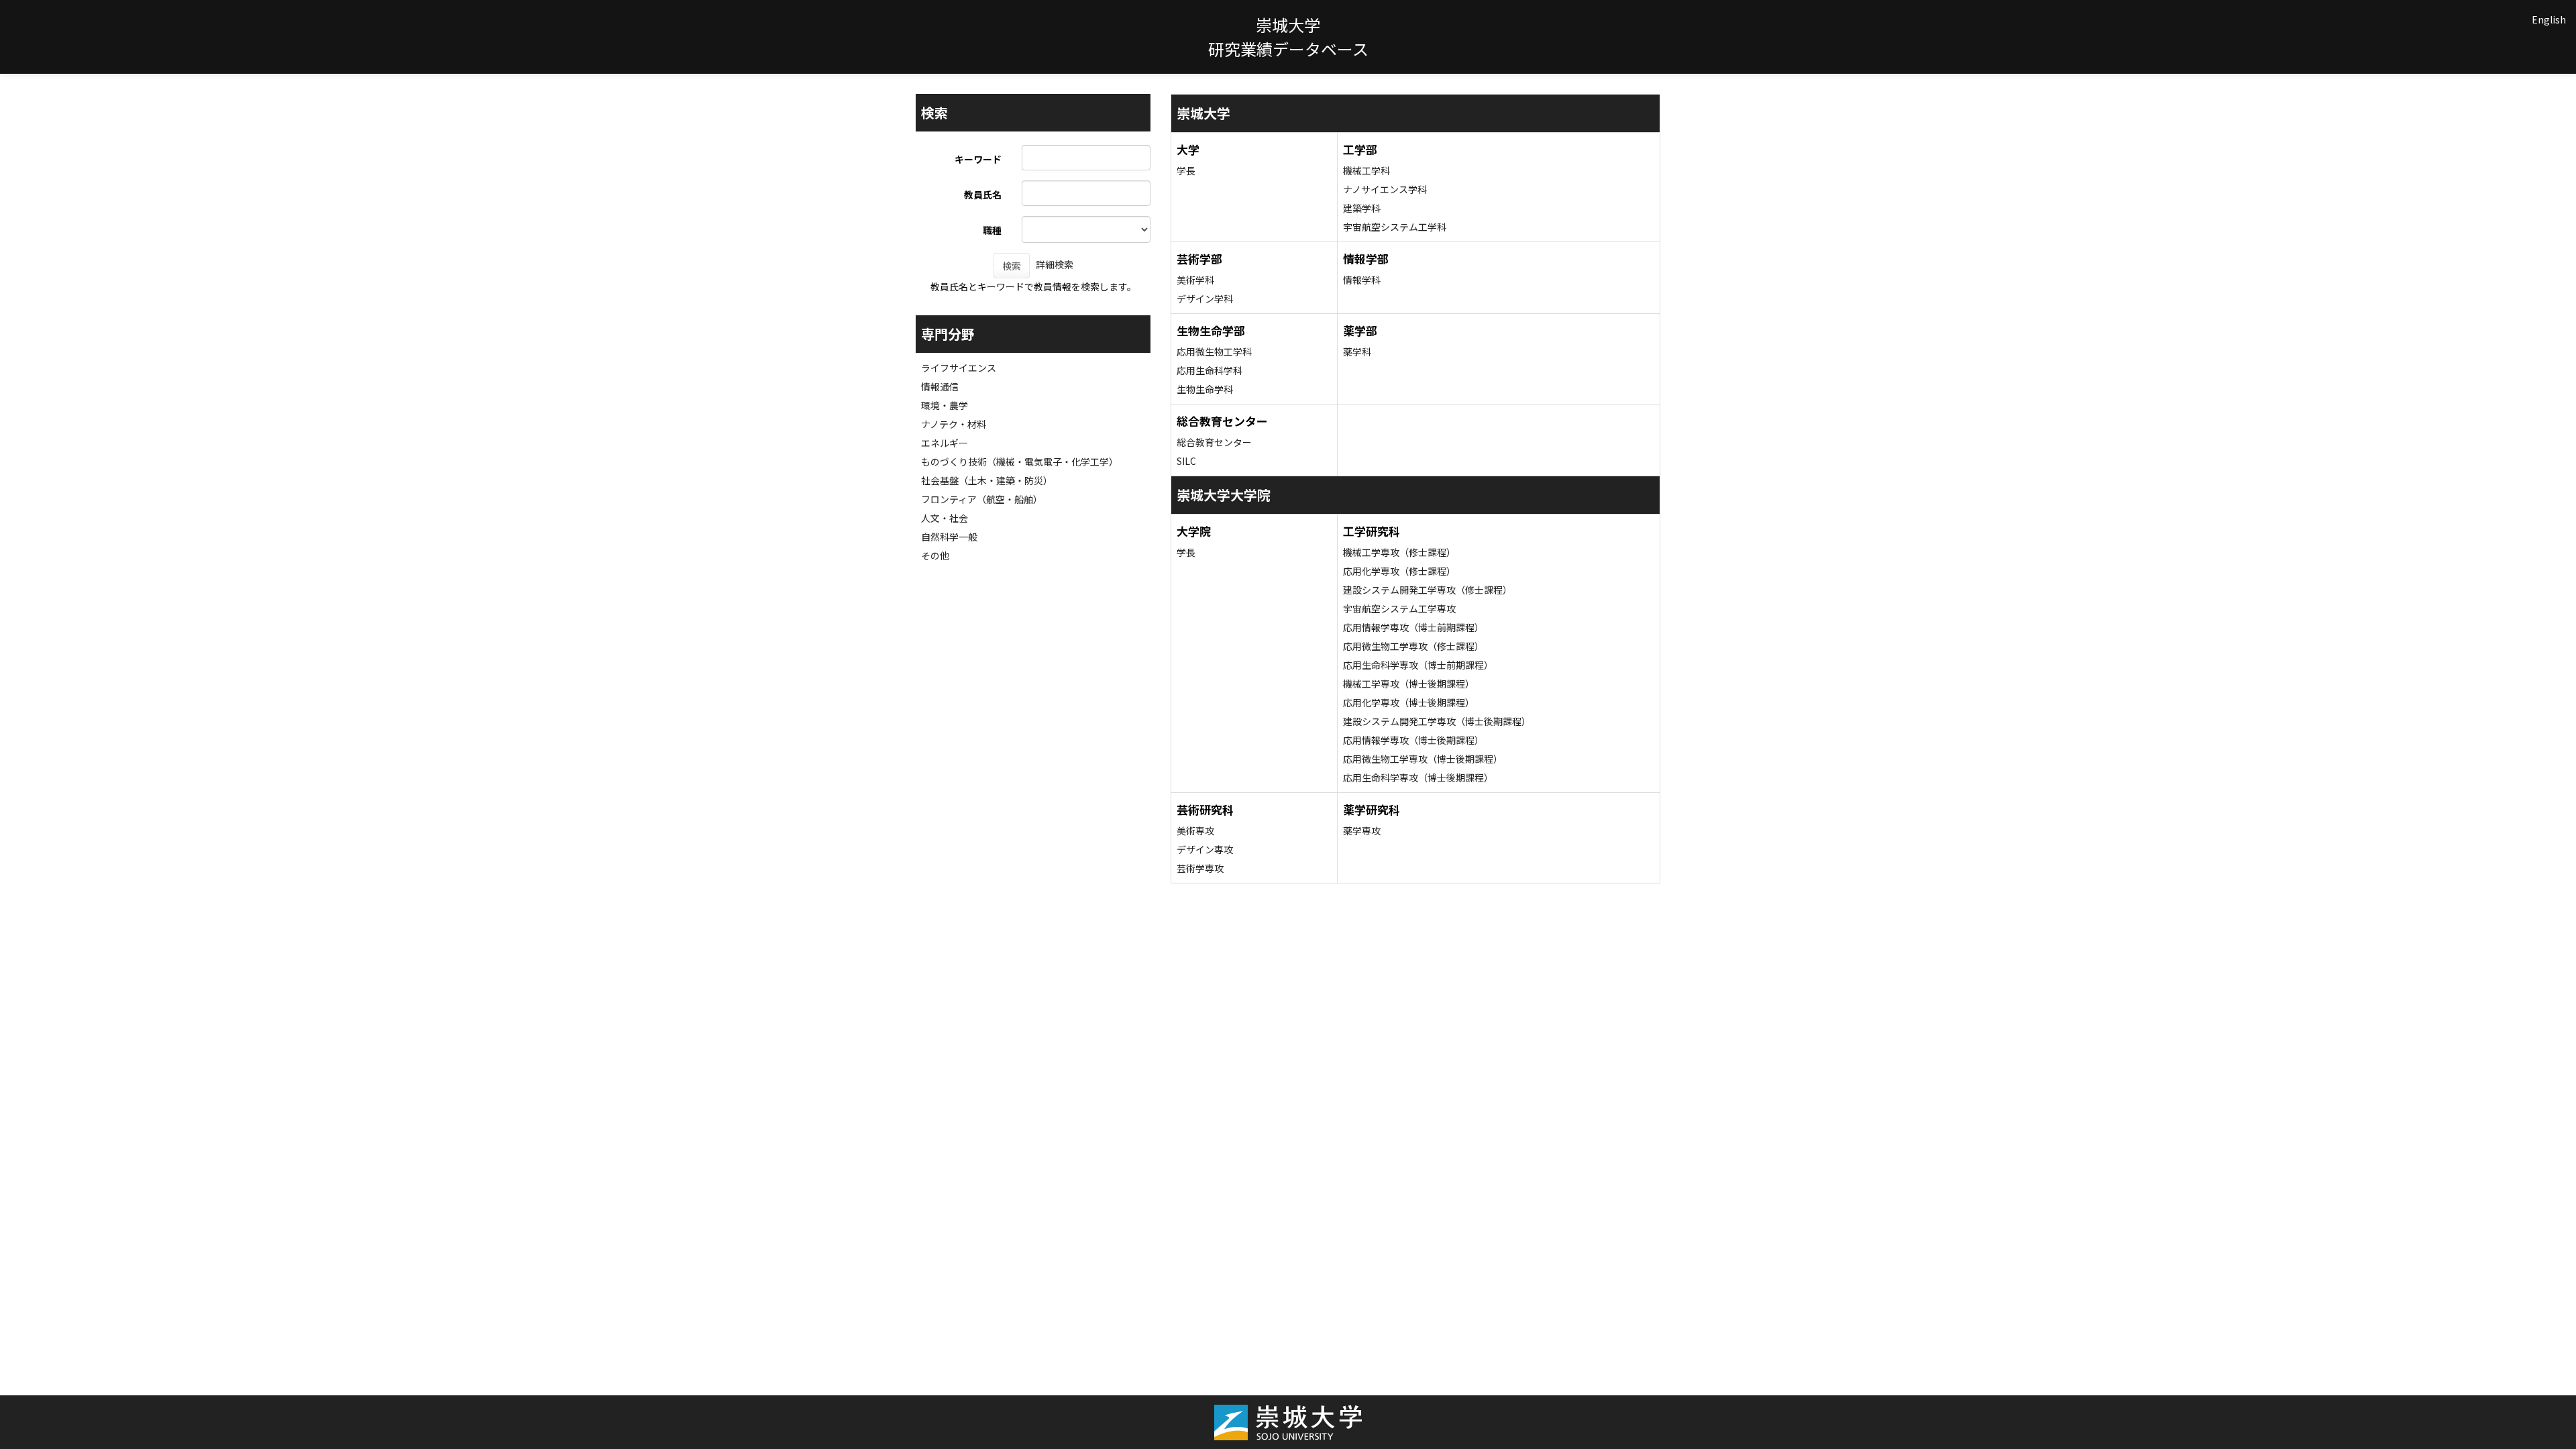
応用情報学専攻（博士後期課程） (1413, 740)
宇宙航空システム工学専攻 (1399, 608)
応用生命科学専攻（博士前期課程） (1418, 665)
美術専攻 (1195, 830)
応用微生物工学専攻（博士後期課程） (1423, 759)
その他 (935, 555)
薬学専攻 (1362, 830)
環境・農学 (945, 405)
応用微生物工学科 (1214, 352)
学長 (1186, 170)
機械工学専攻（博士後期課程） (1409, 684)
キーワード (978, 159)
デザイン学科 (1205, 299)
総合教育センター (1214, 442)
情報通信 (940, 386)
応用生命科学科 (1210, 370)
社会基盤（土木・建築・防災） (987, 480)
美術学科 (1195, 280)
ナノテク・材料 (954, 424)
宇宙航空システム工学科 (1395, 227)
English (2549, 19)
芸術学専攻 (1200, 868)
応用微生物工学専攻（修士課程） (1413, 646)
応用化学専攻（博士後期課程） (1409, 702)
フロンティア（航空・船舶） (982, 499)
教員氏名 (983, 195)
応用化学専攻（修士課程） (1399, 571)
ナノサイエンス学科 (1385, 189)
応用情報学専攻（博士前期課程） (1413, 627)
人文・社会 (945, 518)
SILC (1186, 461)
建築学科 (1362, 208)
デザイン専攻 (1205, 849)
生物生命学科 (1205, 389)
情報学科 (1362, 280)
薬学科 (1357, 352)
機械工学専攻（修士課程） (1399, 552)
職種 (992, 230)
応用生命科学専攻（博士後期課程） (1418, 777)
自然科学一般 (949, 537)
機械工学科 (1366, 170)
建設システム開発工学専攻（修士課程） (1428, 590)
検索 (1012, 266)
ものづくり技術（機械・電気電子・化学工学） (1020, 462)
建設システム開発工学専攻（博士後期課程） (1437, 721)
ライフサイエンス (959, 368)
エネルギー (945, 443)
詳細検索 (1055, 264)
